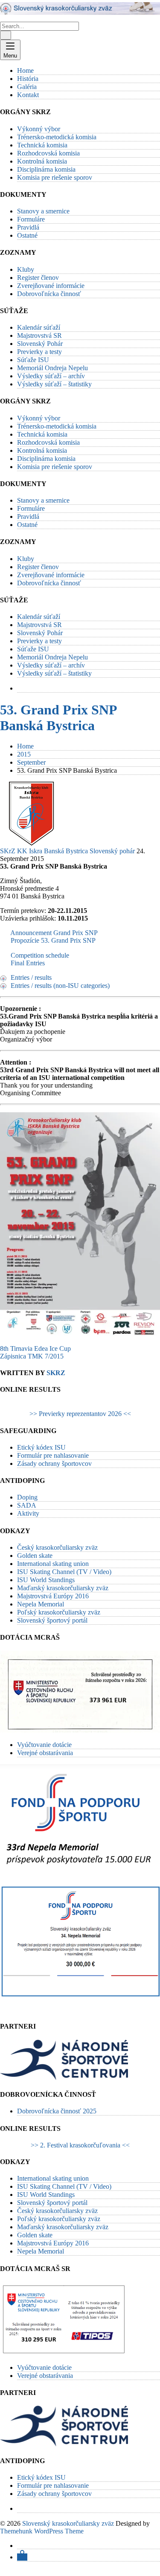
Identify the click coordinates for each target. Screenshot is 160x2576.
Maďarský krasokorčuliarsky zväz (63, 1588)
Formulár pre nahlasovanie (53, 1455)
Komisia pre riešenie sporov (55, 177)
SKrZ (8, 851)
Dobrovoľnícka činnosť (49, 294)
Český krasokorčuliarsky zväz (57, 1547)
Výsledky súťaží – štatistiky (54, 384)
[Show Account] (22, 2557)
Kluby (26, 269)
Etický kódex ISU (41, 1447)
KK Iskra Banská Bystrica (52, 851)
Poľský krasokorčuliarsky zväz (59, 1612)
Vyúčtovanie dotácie (44, 1745)
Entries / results (31, 977)
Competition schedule (40, 955)
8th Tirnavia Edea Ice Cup (35, 1348)
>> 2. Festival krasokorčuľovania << (80, 2145)
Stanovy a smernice (43, 211)
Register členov (38, 278)
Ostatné (27, 235)
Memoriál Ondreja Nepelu (52, 368)
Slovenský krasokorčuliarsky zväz (68, 2523)
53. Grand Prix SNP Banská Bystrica (58, 718)
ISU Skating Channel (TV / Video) (64, 1572)
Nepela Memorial (41, 1604)
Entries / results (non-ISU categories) (60, 986)
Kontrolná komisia (42, 161)
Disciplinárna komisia (46, 169)
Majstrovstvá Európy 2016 (53, 1596)
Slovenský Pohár (40, 344)
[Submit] (6, 35)
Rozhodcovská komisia (48, 153)
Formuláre (31, 219)
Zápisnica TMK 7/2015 (32, 1356)
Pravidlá (28, 227)
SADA (27, 1505)
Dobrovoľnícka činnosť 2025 (57, 2111)
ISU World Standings (46, 1580)
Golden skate (35, 1556)
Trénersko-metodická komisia (57, 137)
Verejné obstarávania (45, 1753)
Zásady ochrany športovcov (54, 1464)
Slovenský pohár (112, 851)
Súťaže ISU (33, 360)
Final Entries (28, 963)
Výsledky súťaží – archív (51, 376)
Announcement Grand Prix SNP (54, 933)
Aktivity (28, 1513)
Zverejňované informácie (51, 286)
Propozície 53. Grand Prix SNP (53, 940)
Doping (27, 1497)
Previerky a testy (39, 352)
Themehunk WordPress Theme (42, 2531)
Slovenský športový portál (52, 1620)
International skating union (53, 1564)
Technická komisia (42, 145)
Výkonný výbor (39, 129)
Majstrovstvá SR (39, 335)
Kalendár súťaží (39, 327)
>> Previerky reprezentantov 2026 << (80, 1414)
